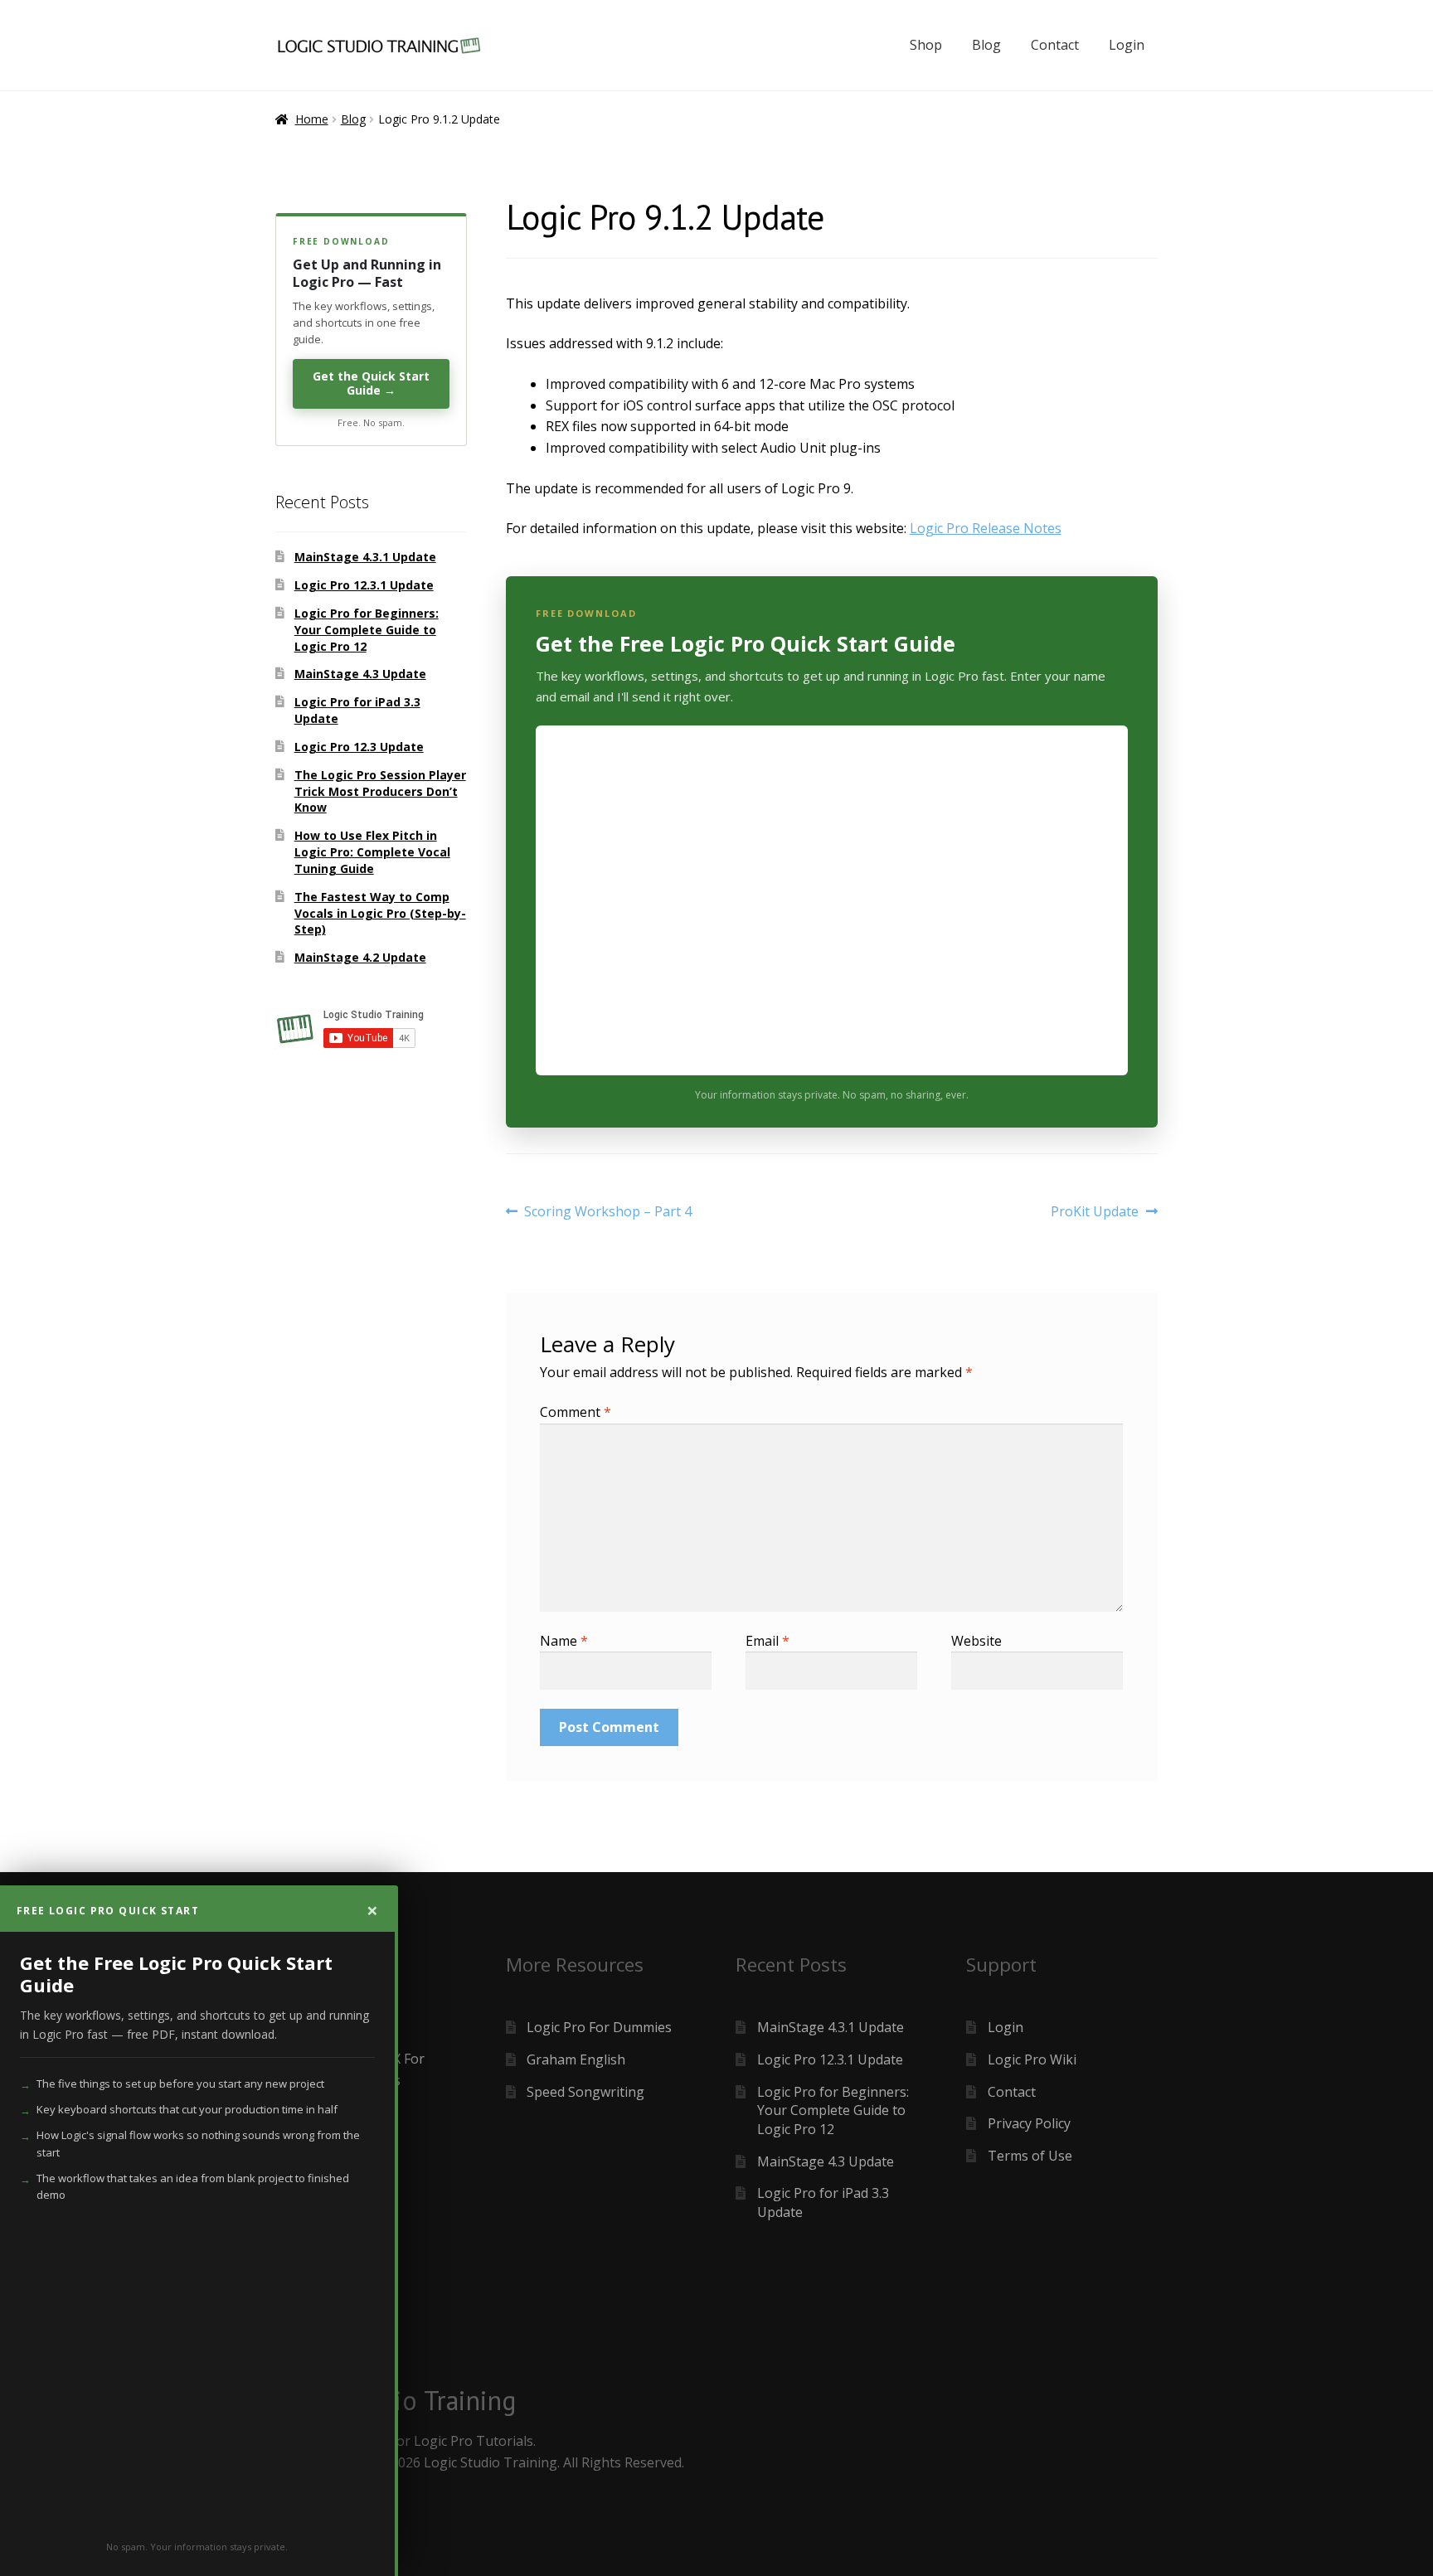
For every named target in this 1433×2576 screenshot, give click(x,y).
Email (768, 1641)
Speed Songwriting (585, 2092)
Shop (926, 45)
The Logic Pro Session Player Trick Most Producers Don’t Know (380, 791)
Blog (986, 45)
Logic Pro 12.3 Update (359, 747)
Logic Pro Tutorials (474, 2441)
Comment (576, 1412)
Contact (1055, 45)
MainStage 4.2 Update (360, 957)
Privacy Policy (1029, 2123)
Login (1127, 45)
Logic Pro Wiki (1032, 2059)
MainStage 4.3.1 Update (365, 557)
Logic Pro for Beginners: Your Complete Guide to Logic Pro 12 (367, 630)
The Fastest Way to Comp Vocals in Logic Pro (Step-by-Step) (380, 913)
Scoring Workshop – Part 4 (607, 1212)
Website (976, 1641)
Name (564, 1641)
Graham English (576, 2059)
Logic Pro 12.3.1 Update (364, 585)
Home (312, 119)
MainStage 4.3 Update (360, 674)
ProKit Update (1095, 1212)
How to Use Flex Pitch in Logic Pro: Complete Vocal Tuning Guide (372, 852)
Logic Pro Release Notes (986, 528)
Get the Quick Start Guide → (371, 383)
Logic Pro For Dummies (599, 2027)
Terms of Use (1030, 2156)
